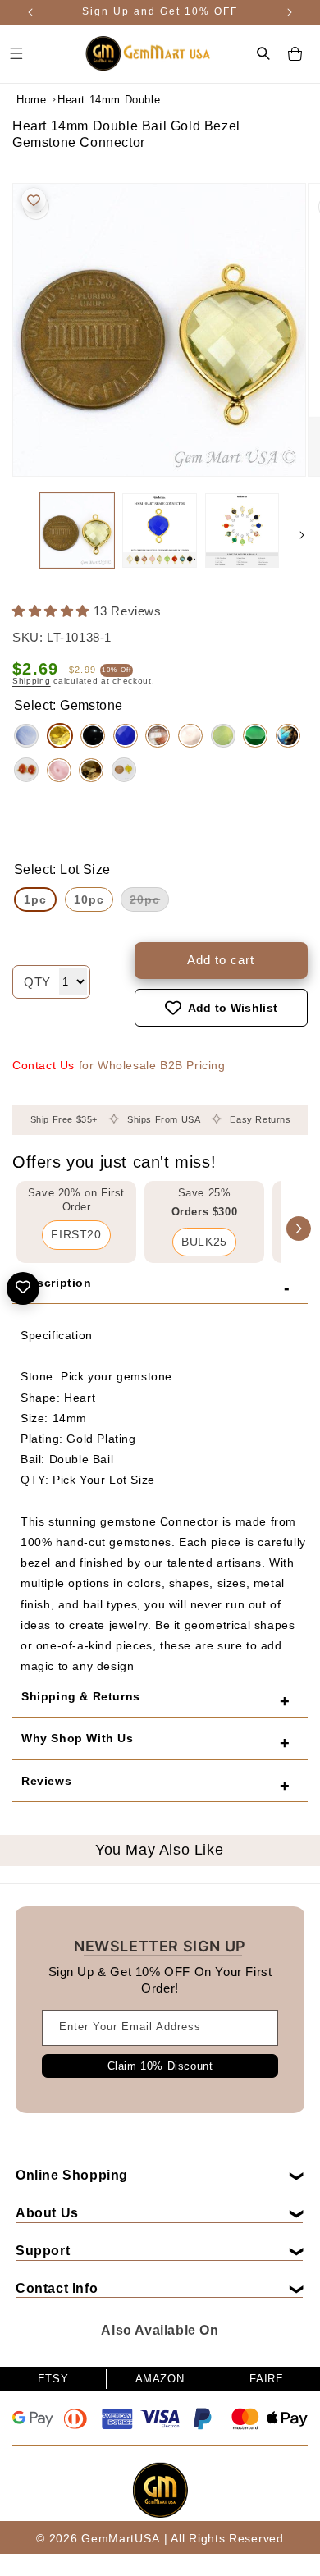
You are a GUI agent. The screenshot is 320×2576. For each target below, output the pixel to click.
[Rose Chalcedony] (59, 770)
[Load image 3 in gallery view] (242, 530)
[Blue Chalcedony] (126, 736)
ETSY (53, 2379)
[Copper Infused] (158, 736)
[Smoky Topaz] (91, 770)
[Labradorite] (288, 736)
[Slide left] (18, 535)
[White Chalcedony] (26, 736)
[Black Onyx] (93, 736)
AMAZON (160, 2379)
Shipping (32, 681)
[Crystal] (190, 736)
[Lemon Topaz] (60, 736)
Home (31, 100)
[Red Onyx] (26, 770)
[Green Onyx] (255, 736)
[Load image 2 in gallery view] (159, 530)
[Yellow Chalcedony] (124, 770)
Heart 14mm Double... (98, 100)
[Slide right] (302, 535)
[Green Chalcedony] (223, 736)
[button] (263, 53)
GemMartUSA (120, 2538)
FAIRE (266, 2379)
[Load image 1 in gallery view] (77, 530)
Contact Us (43, 1065)
